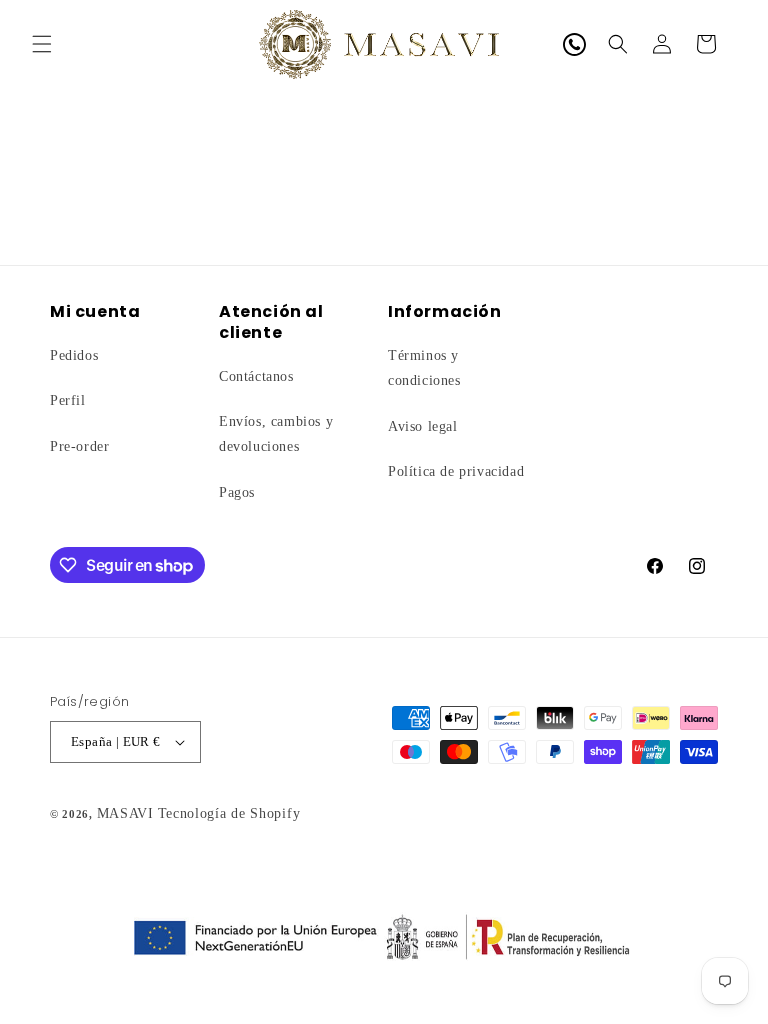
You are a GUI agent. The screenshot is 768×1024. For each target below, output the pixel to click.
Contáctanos (256, 376)
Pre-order (79, 446)
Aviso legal (423, 426)
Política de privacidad (456, 471)
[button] (42, 44)
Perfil (68, 400)
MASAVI (125, 813)
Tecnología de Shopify (229, 813)
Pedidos (74, 355)
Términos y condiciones (424, 368)
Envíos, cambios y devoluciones (276, 434)
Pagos (237, 492)
